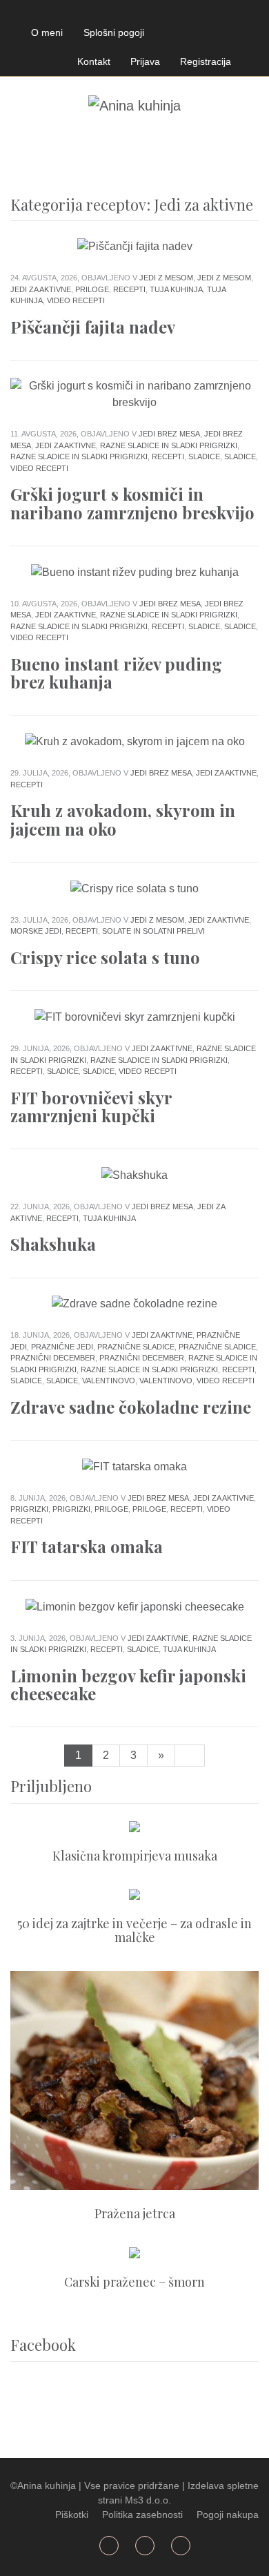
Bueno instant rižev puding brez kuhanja (116, 673)
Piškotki (72, 2515)
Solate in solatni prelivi (153, 931)
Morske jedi (36, 931)
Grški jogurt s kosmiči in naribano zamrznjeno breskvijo (132, 503)
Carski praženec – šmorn (134, 2282)
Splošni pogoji (114, 32)
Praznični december (53, 1358)
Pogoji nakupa (228, 2515)
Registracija (206, 61)
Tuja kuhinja (176, 289)
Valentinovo (109, 1381)
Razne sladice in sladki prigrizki (169, 445)
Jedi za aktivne (41, 289)
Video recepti (76, 300)
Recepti (129, 289)
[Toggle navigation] (26, 148)
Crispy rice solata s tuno (105, 957)
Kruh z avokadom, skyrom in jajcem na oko (123, 819)
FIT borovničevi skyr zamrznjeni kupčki (91, 1106)
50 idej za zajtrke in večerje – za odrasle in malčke (134, 1930)
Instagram (92, 13)
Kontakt (94, 61)
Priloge (92, 289)
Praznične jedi (62, 1347)
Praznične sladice (136, 1347)
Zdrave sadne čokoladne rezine (131, 1407)
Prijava (145, 61)
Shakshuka (53, 1244)
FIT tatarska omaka (87, 1546)
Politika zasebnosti (142, 2515)
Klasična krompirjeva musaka (135, 1856)
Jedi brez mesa (169, 434)
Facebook (27, 13)
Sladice (204, 456)
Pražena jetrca (135, 2213)
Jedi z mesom (166, 278)
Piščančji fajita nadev (93, 327)
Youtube (60, 13)
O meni (47, 32)
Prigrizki (29, 1509)
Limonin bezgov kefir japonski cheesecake (128, 1684)
